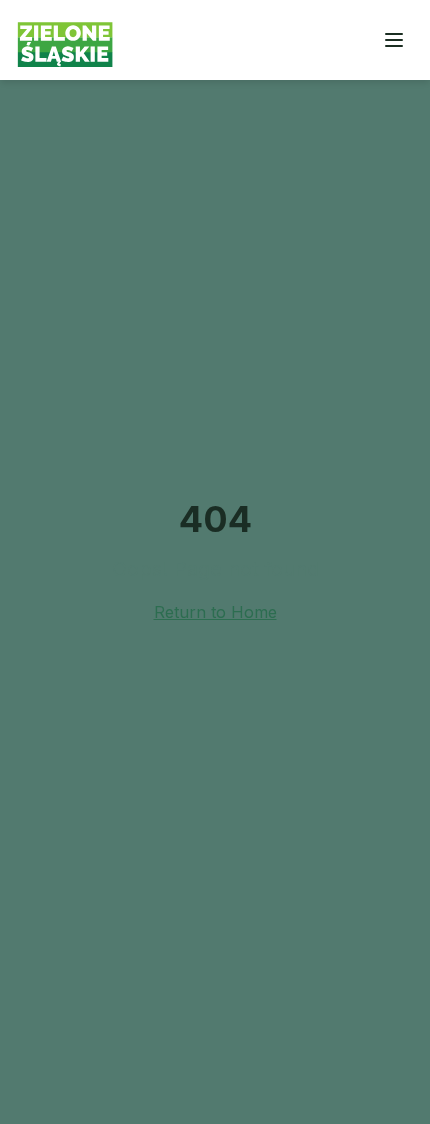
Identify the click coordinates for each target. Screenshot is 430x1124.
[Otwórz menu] (394, 40)
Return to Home (215, 612)
